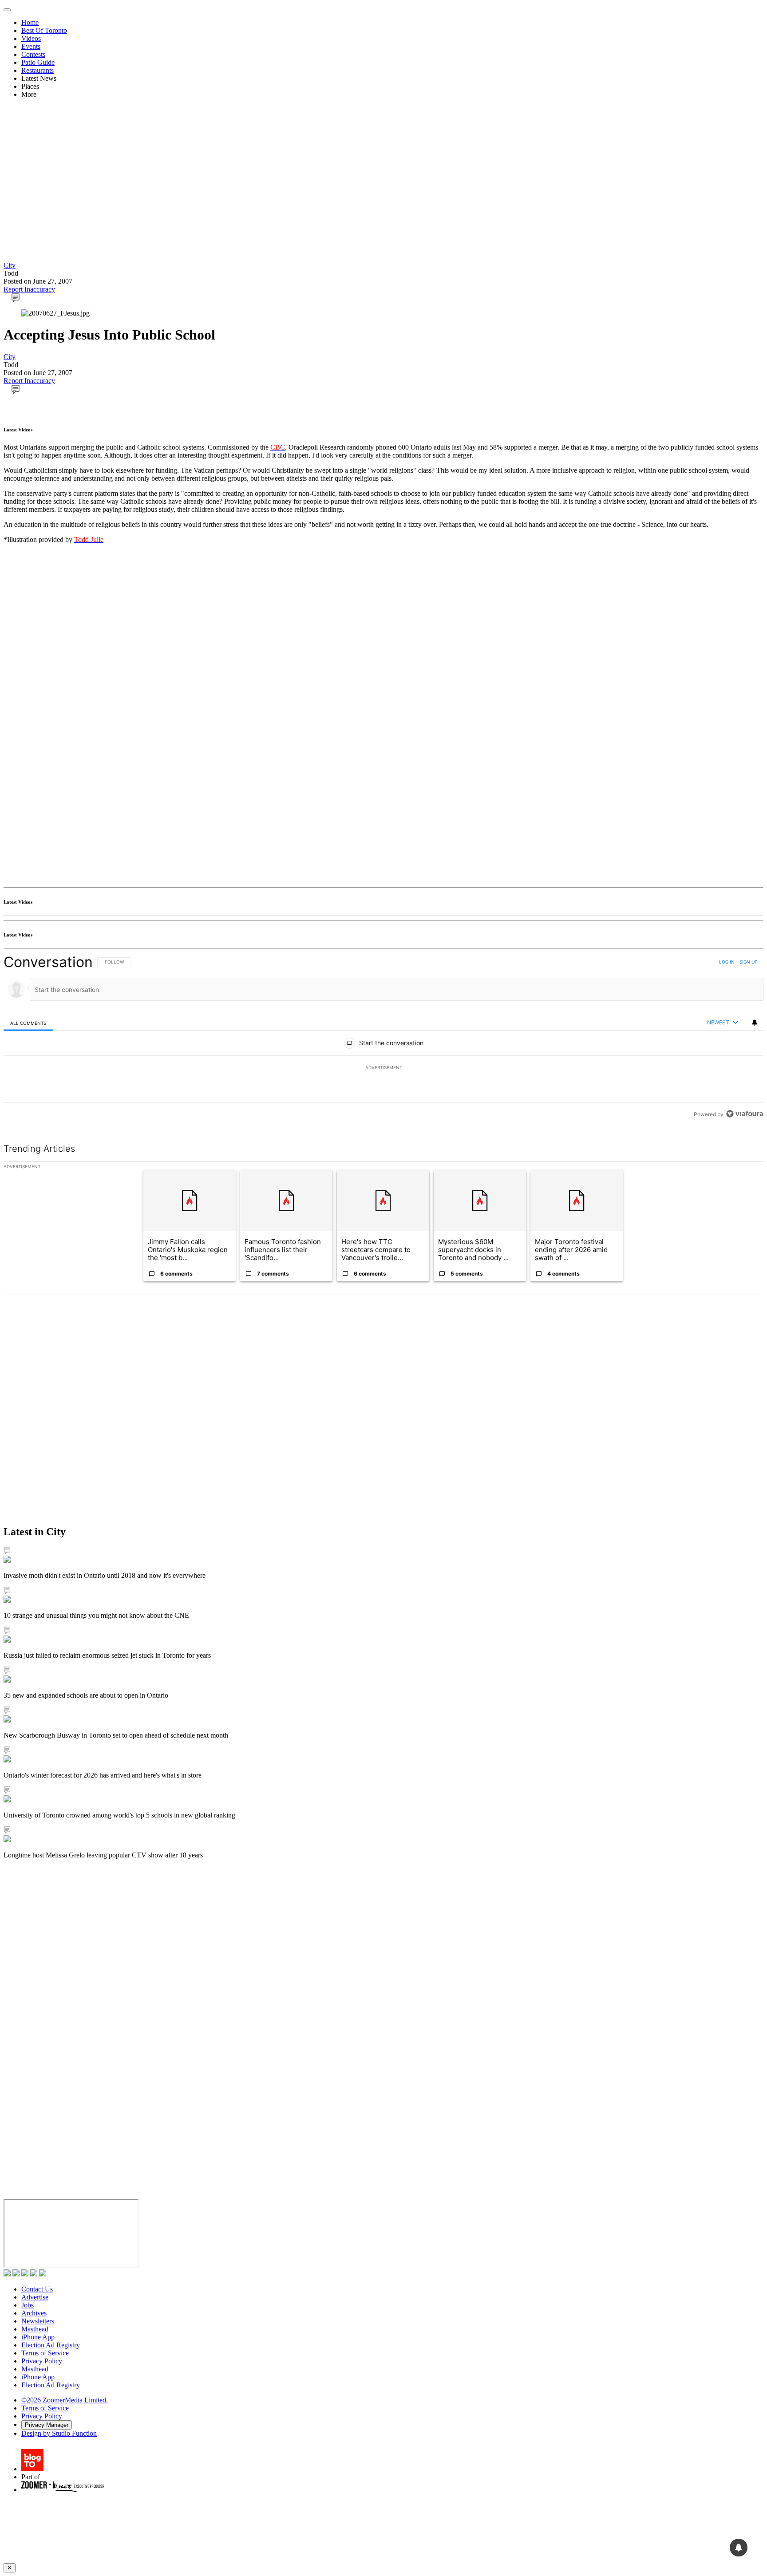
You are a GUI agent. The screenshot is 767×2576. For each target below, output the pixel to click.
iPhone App (38, 2337)
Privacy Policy (42, 2361)
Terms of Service (45, 2353)
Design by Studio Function (59, 2433)
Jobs (28, 2305)
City (10, 265)
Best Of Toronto (44, 30)
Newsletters (38, 2321)
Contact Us (37, 2289)
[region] (383, 1038)
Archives (34, 2313)
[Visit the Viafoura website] (745, 1114)
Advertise (35, 2297)
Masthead (35, 2329)
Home (30, 22)
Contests (33, 54)
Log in (727, 962)
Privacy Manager (47, 2425)
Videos (31, 38)
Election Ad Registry (51, 2345)
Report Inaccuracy (29, 289)
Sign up (748, 962)
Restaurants (38, 70)
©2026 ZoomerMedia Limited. (65, 2400)
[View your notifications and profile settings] (755, 1023)
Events (31, 46)
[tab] (28, 1023)
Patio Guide (38, 62)
